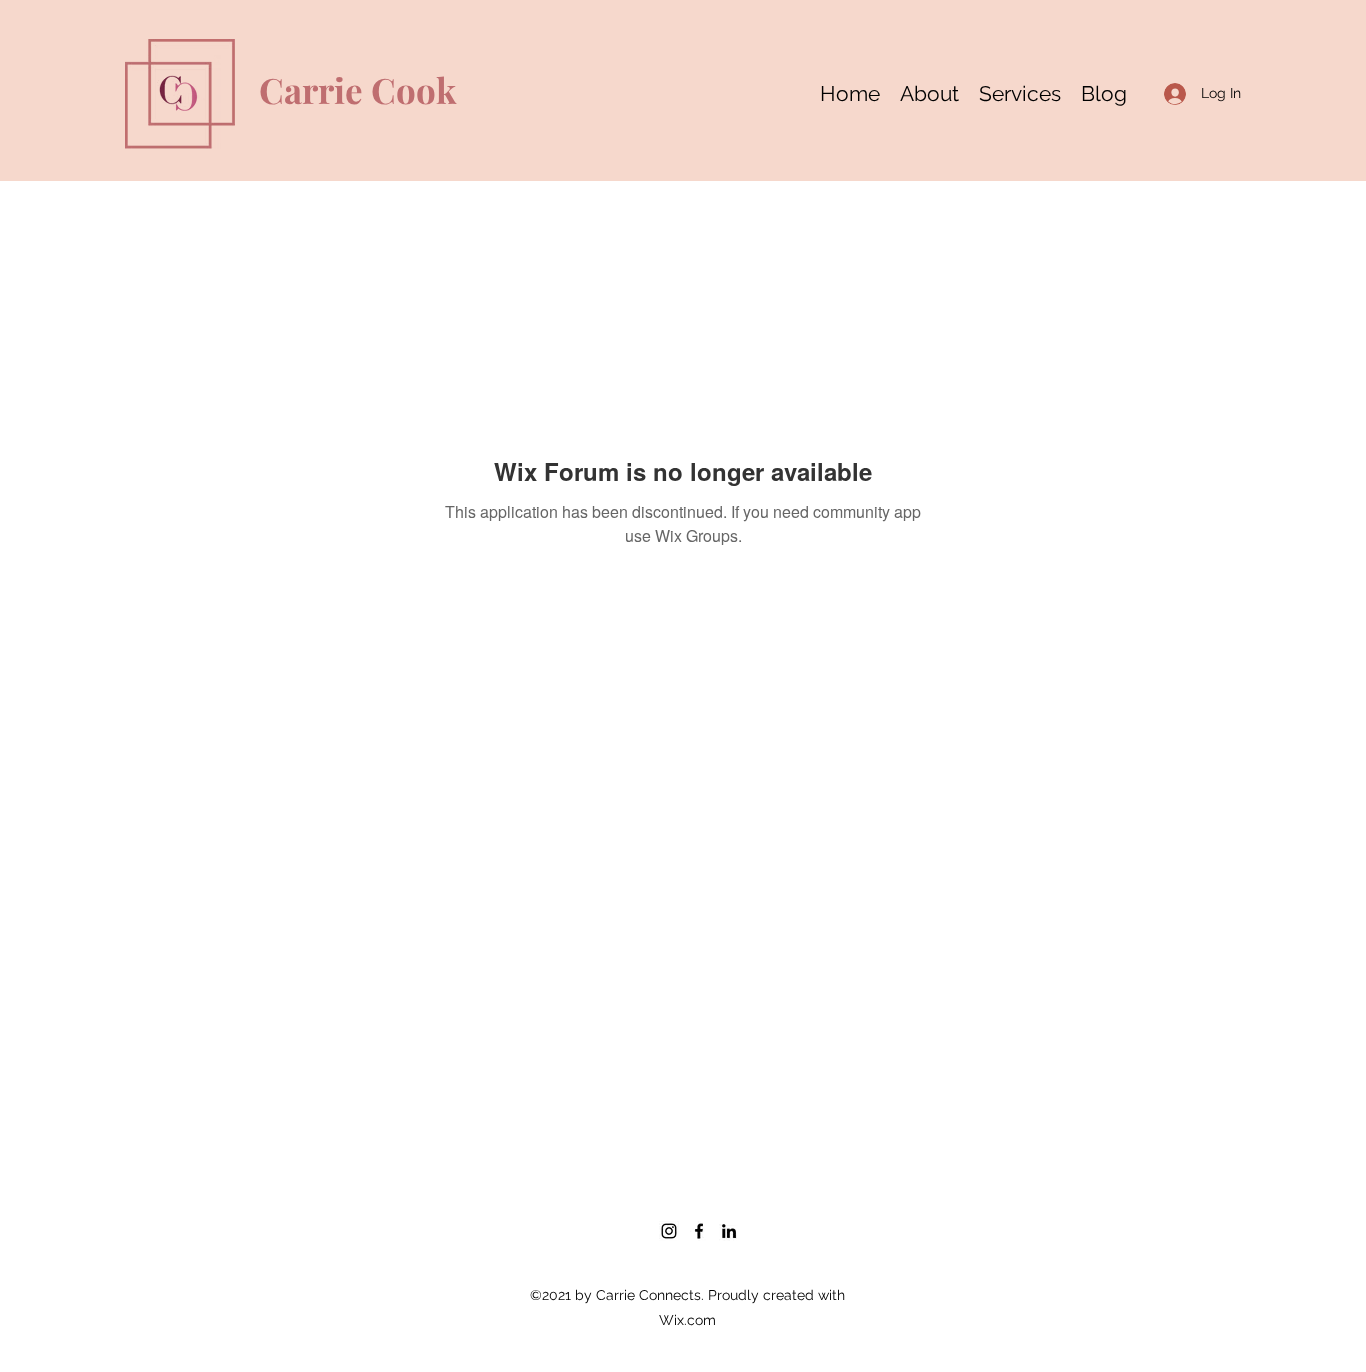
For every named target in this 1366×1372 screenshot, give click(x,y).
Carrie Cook (357, 89)
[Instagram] (669, 1231)
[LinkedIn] (729, 1231)
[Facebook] (699, 1231)
